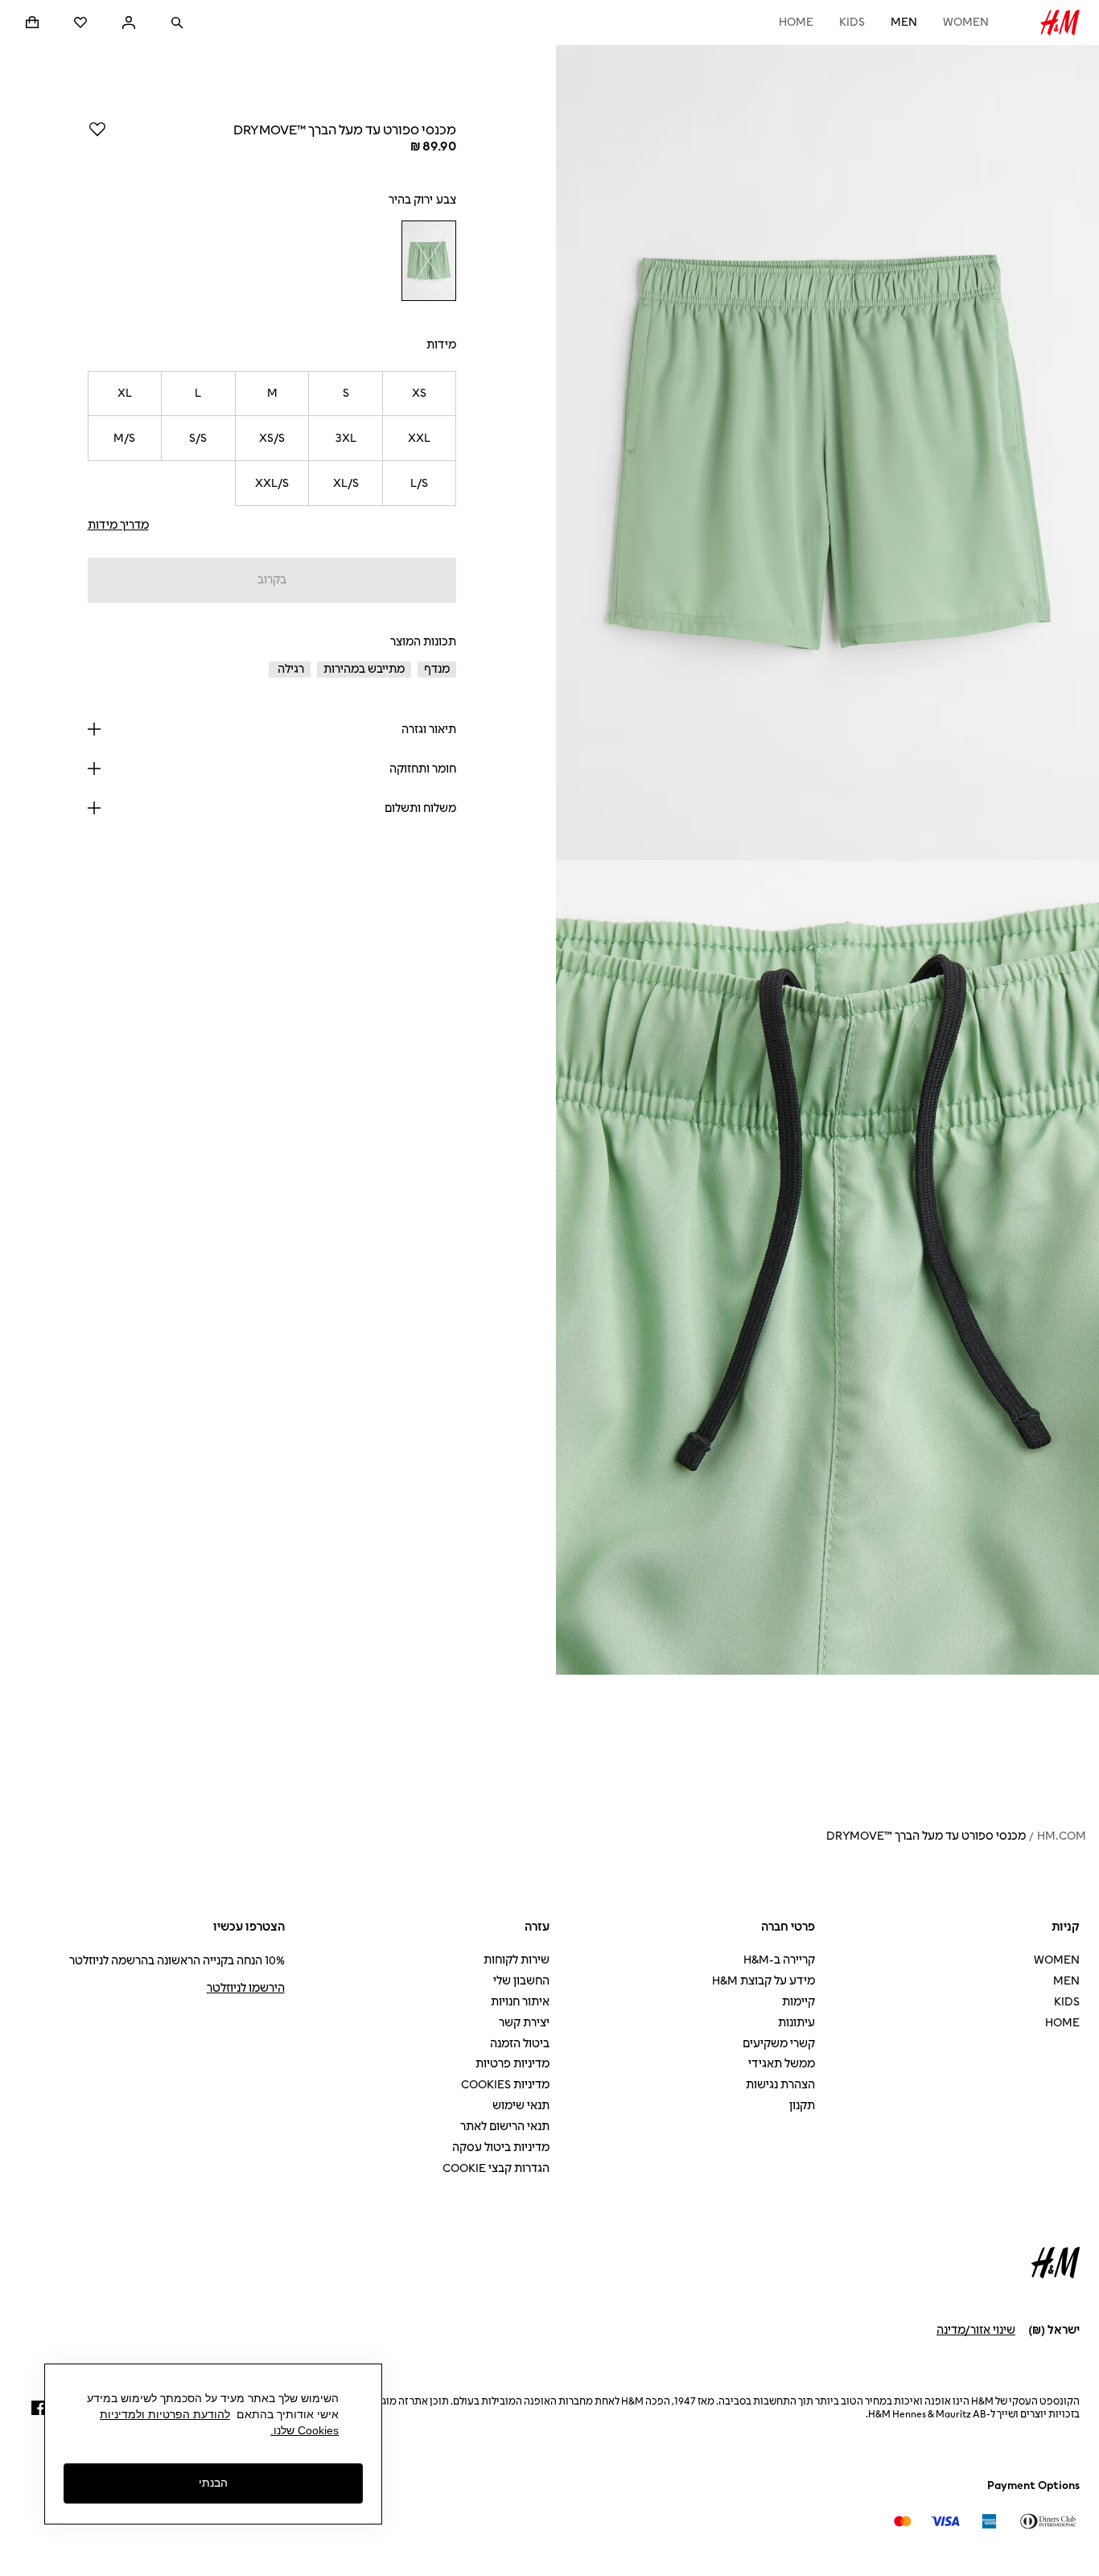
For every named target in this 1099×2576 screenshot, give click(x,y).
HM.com (1062, 1836)
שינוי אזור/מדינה (976, 2330)
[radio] (428, 261)
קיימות (799, 2002)
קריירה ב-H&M (779, 1960)
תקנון (802, 2106)
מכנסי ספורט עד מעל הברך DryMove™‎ (926, 1836)
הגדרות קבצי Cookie (496, 2168)
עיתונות (796, 2023)
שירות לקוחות (517, 1960)
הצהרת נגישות (780, 2085)
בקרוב (272, 580)
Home (796, 22)
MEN (904, 22)
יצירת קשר (524, 2023)
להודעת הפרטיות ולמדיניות (165, 2414)
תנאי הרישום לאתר (505, 2127)
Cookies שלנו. (305, 2430)
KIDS (852, 22)
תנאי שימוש (521, 2106)
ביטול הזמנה (520, 2044)
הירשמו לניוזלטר (246, 1988)
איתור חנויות (520, 2002)
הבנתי (213, 2483)
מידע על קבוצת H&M (764, 1981)
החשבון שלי (521, 1981)
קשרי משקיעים (779, 2044)
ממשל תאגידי (782, 2064)
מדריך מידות (118, 525)
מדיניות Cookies (505, 2085)
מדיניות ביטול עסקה (501, 2147)
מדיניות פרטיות (512, 2064)
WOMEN (966, 22)
